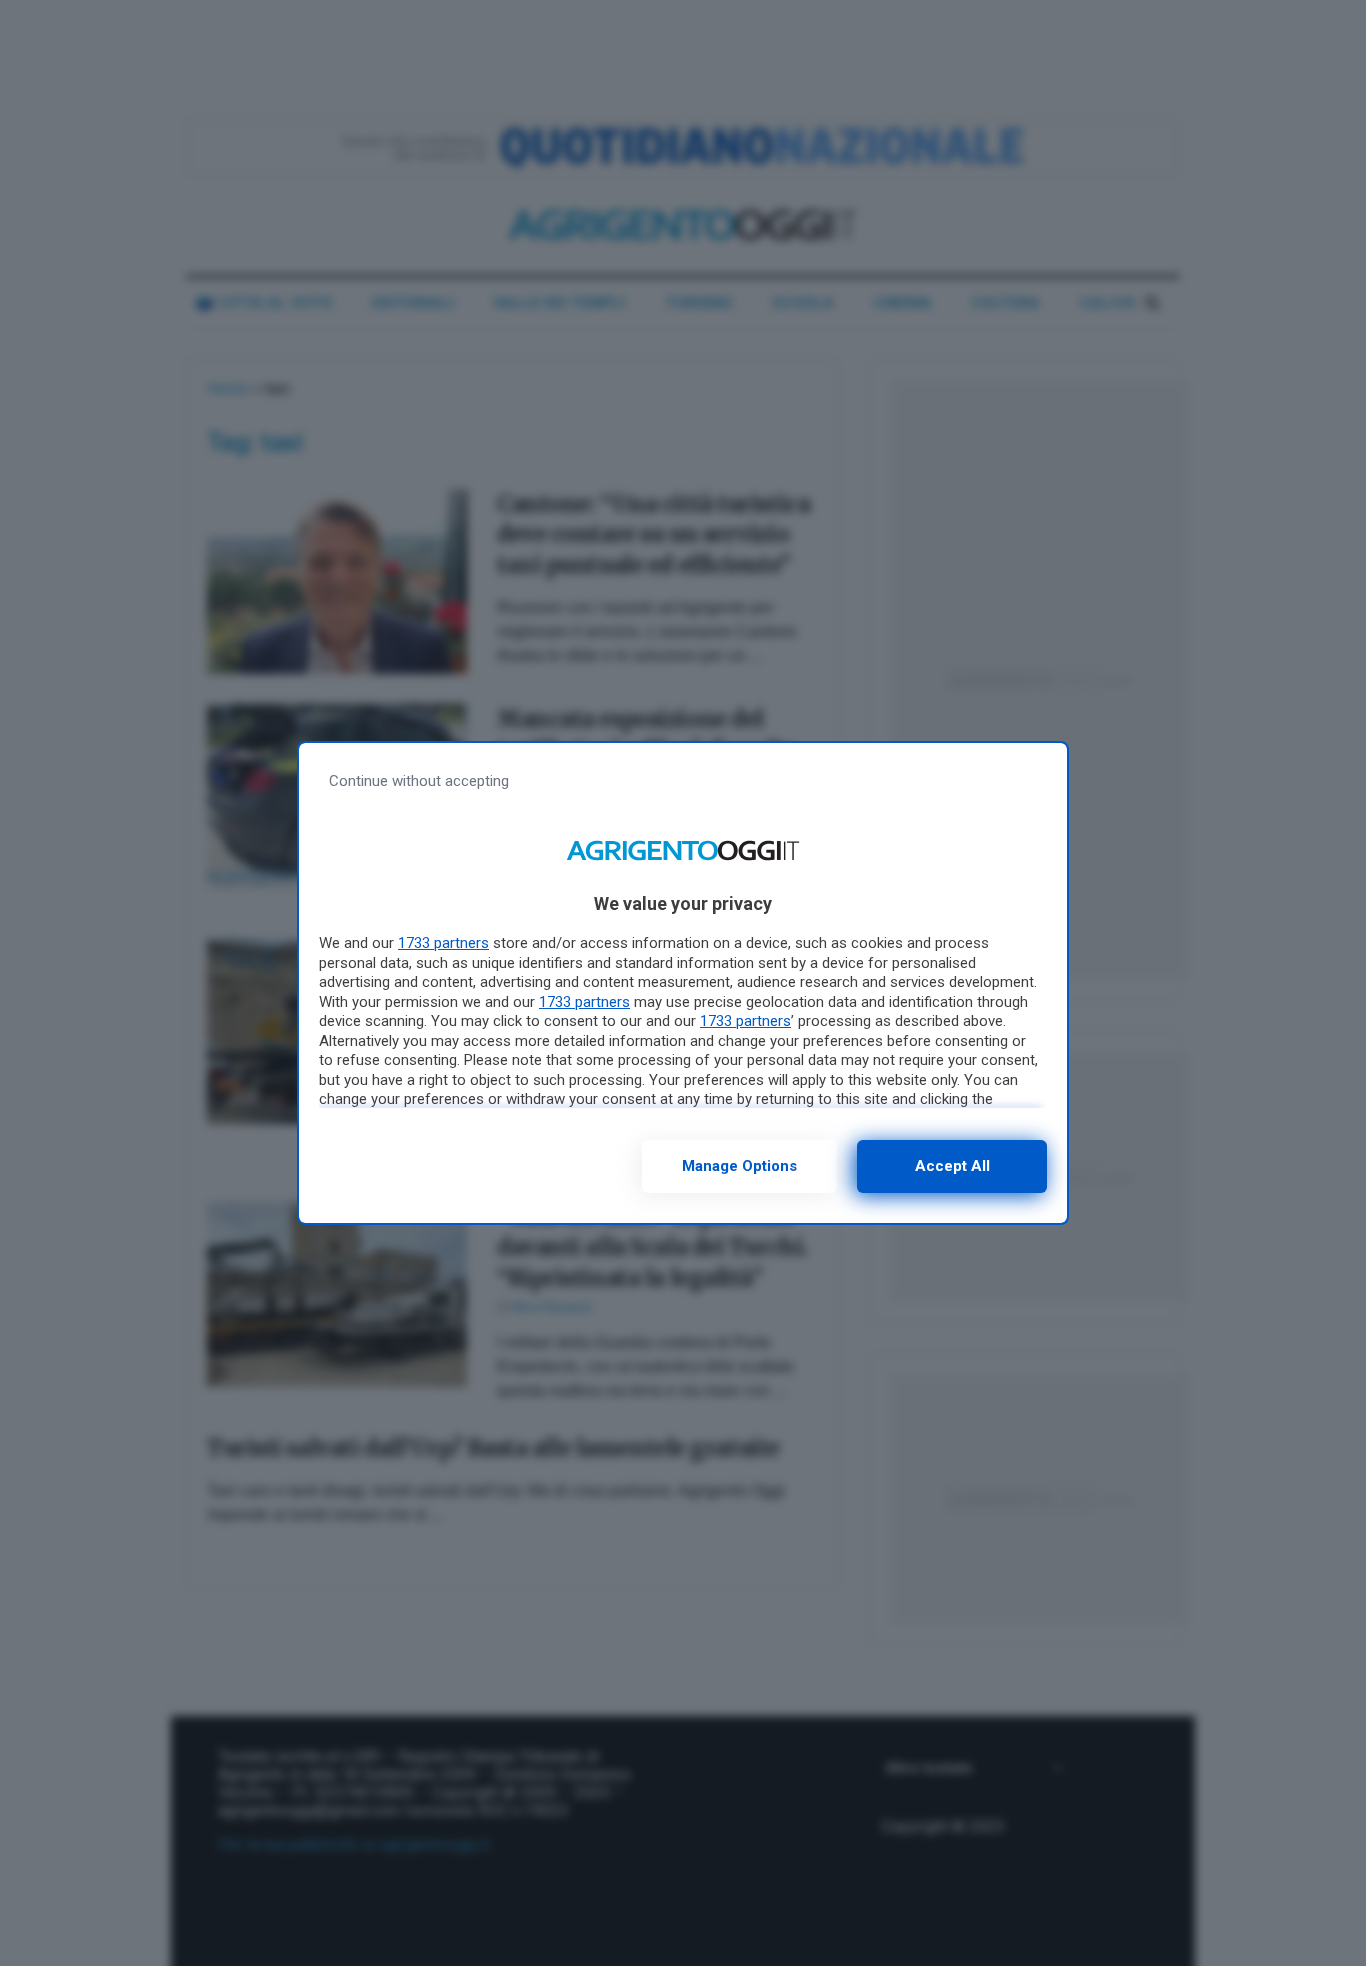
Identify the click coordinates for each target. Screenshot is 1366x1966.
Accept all (952, 1166)
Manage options (739, 1166)
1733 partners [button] (443, 943)
